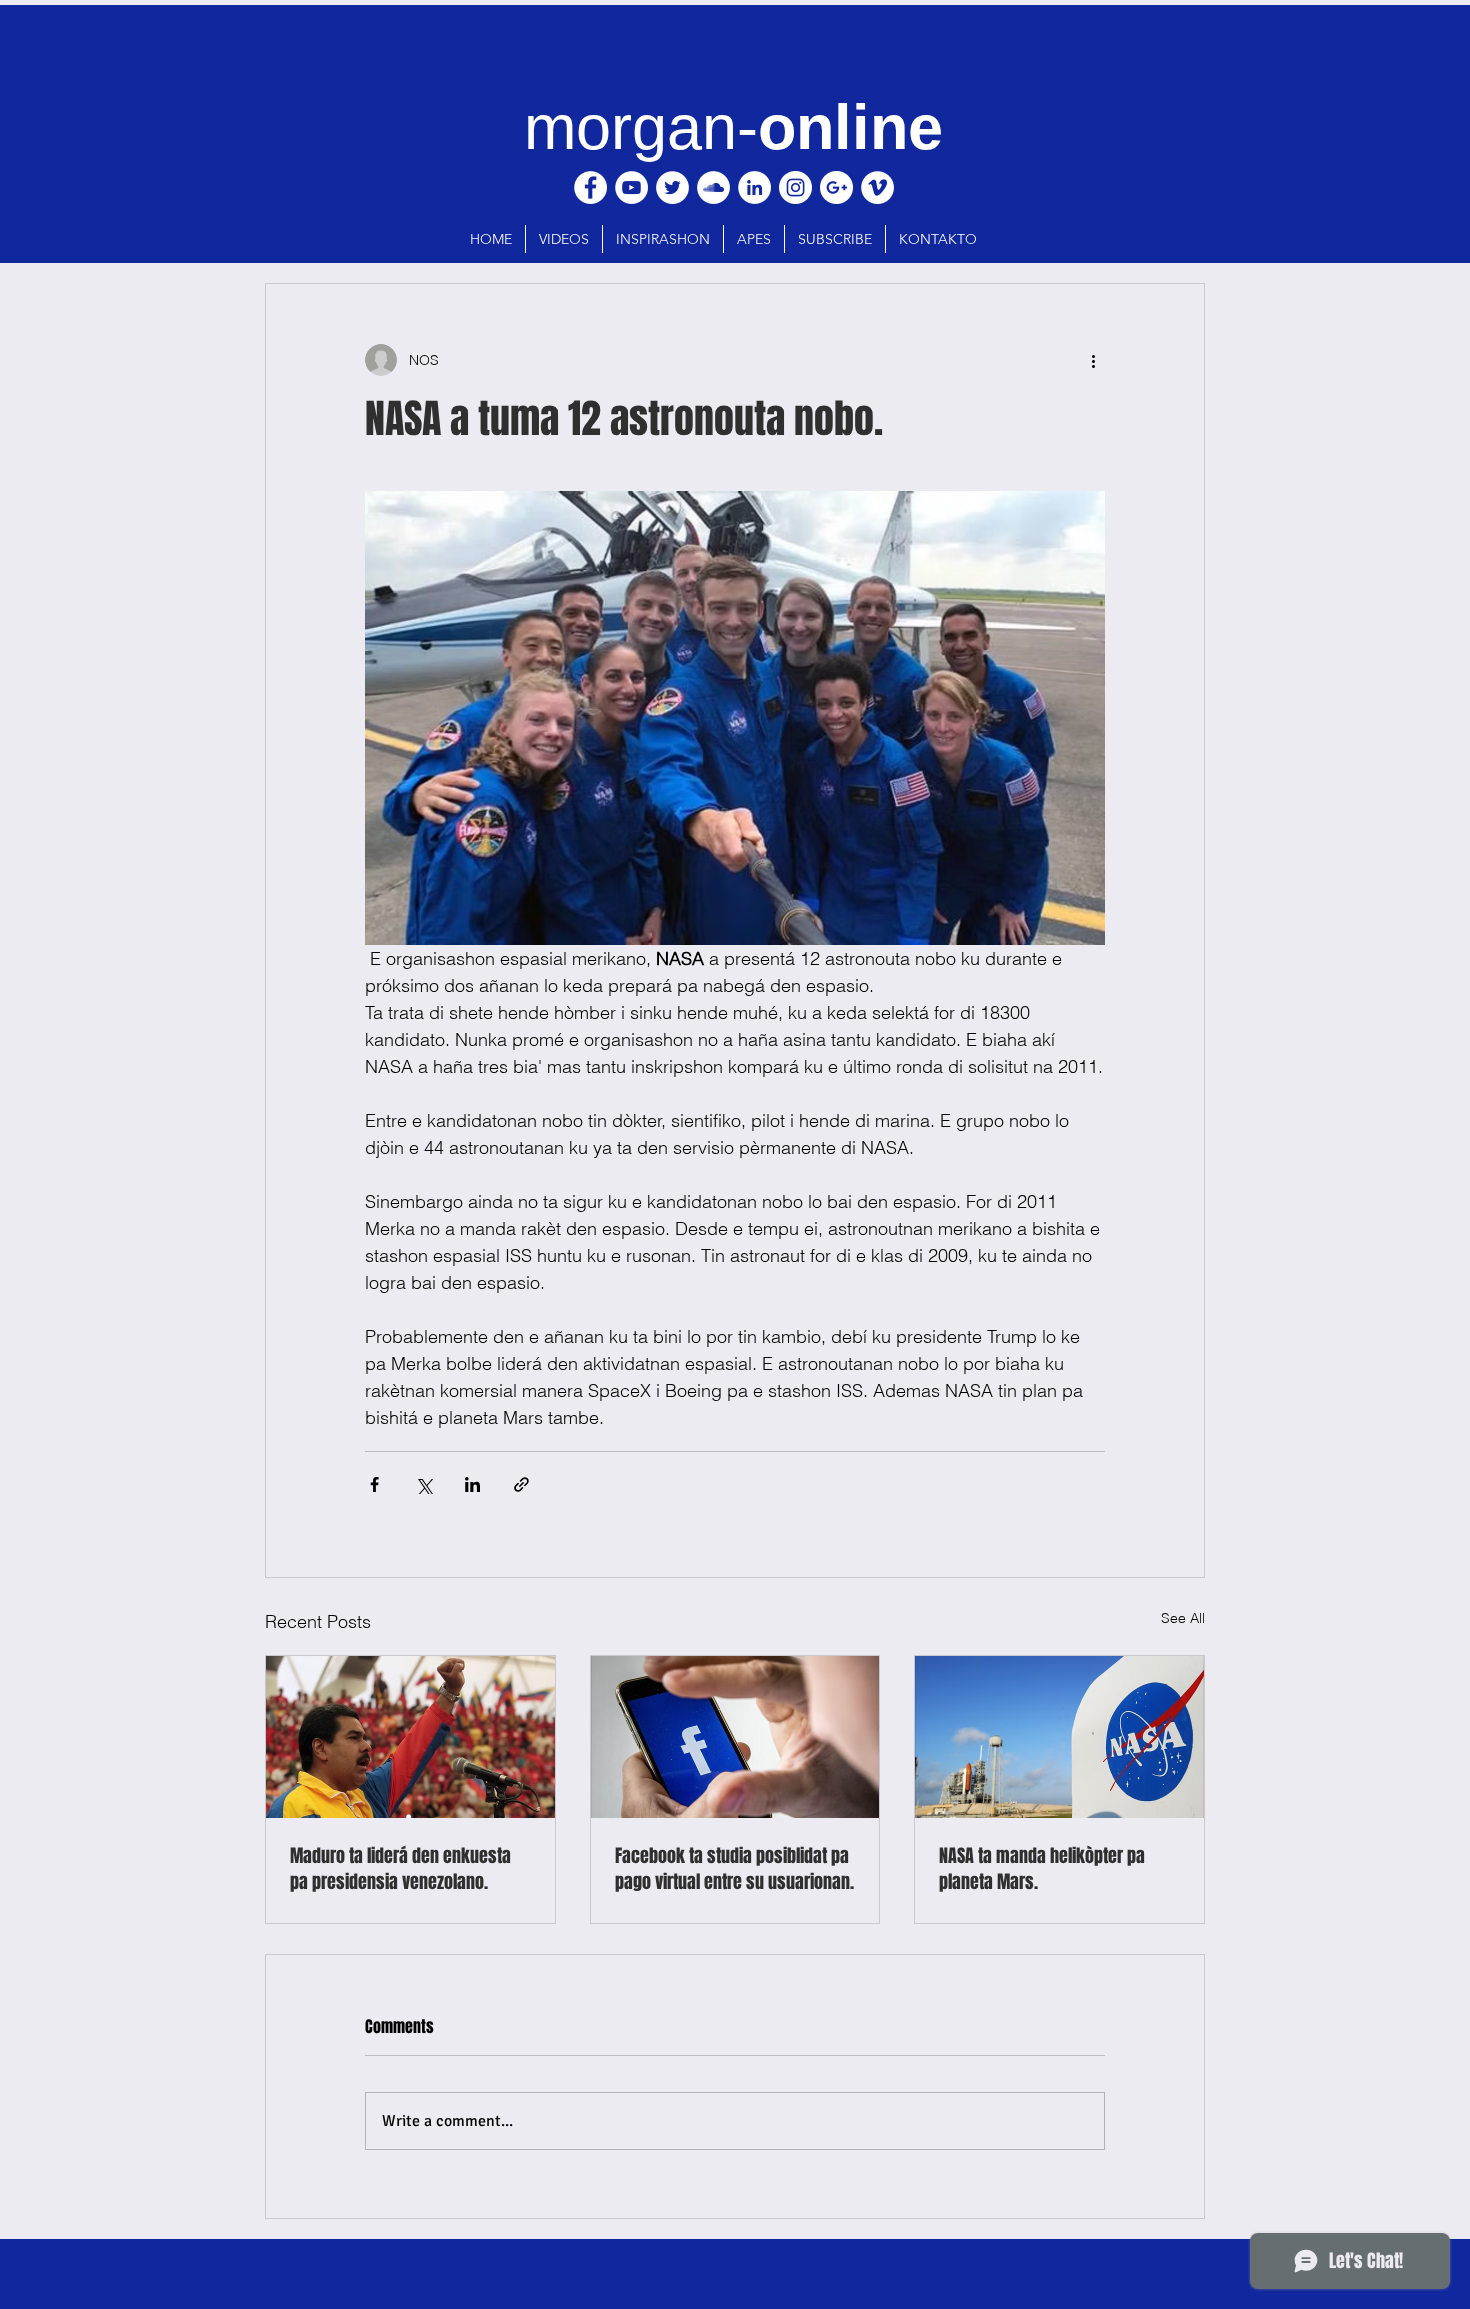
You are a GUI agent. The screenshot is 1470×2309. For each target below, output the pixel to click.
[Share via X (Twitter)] (423, 1484)
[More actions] (1093, 360)
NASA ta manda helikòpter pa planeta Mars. (1042, 1869)
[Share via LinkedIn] (472, 1484)
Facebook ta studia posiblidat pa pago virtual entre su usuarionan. (734, 1869)
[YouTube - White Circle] (631, 187)
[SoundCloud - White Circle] (713, 187)
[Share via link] (521, 1484)
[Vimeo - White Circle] (877, 187)
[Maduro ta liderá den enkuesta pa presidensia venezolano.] (410, 1737)
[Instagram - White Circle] (795, 187)
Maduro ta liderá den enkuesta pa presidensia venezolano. (400, 1869)
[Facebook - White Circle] (590, 187)
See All (1183, 1618)
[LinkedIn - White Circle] (754, 187)
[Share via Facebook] (374, 1484)
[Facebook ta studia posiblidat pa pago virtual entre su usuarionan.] (735, 1737)
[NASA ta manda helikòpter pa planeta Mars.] (1059, 1737)
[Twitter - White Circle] (672, 187)
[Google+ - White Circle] (836, 187)
